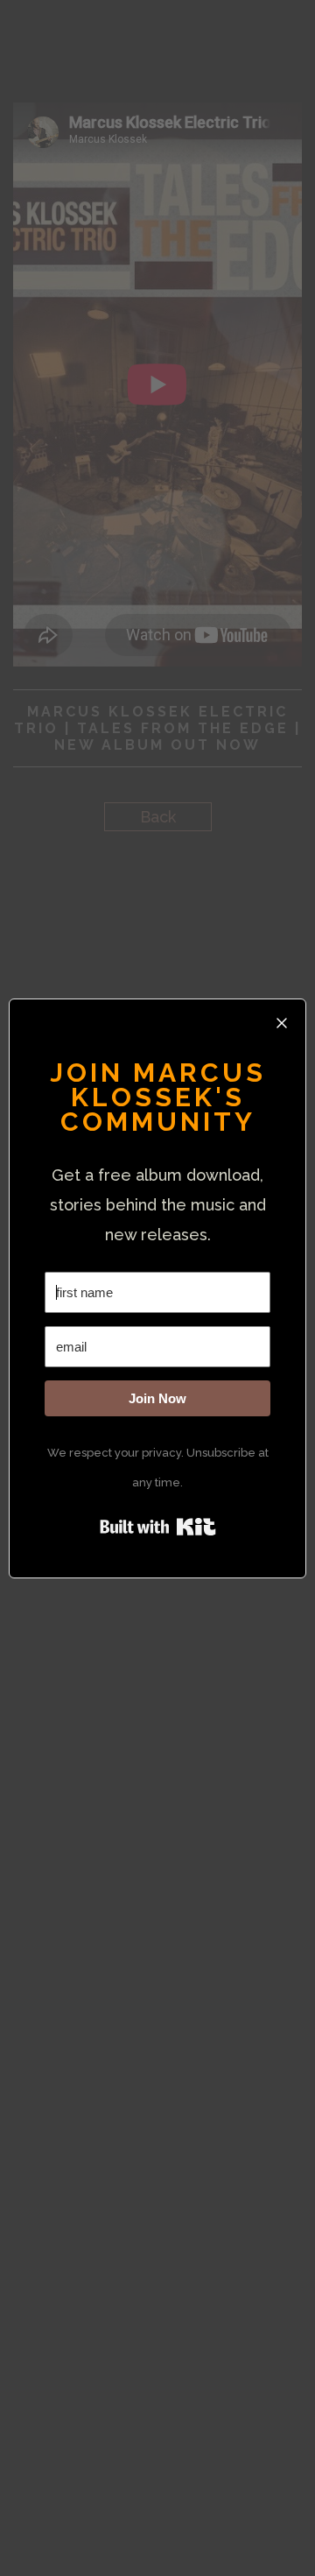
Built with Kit (158, 1527)
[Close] (282, 1023)
